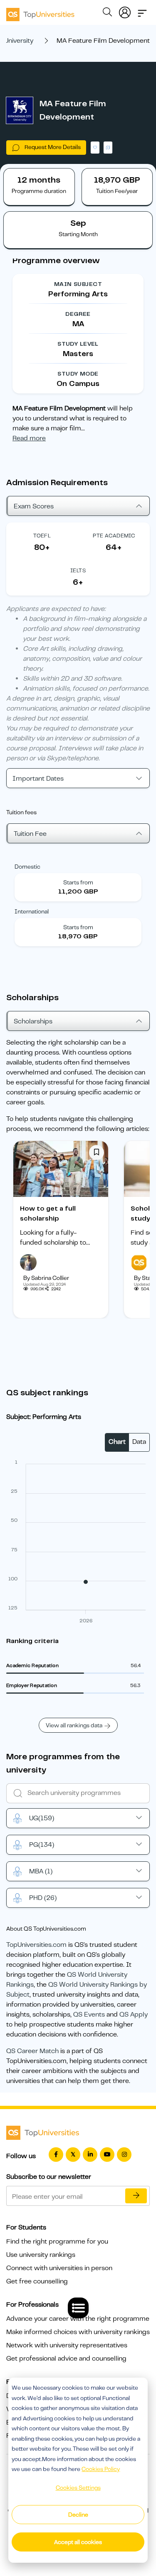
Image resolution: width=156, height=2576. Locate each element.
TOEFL (42, 536)
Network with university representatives (67, 2345)
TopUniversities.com (36, 1945)
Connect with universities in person (59, 2268)
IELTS (78, 570)
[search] (107, 13)
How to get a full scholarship (48, 1214)
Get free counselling (37, 2281)
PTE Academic (114, 536)
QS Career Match (32, 2051)
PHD (43, 1898)
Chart (117, 1442)
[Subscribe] (136, 2196)
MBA (41, 1871)
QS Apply (134, 2014)
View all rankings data (74, 1725)
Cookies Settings (78, 2488)
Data (139, 1442)
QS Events (89, 2014)
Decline (78, 2515)
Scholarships (33, 1021)
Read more (29, 438)
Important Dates (38, 779)
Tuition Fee (30, 834)
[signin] (125, 11)
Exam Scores (34, 506)
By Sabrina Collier (46, 1278)
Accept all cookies (78, 2542)
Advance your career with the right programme (78, 2319)
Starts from (78, 882)
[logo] (40, 12)
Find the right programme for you (57, 2241)
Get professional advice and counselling (66, 2359)
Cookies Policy (101, 2469)
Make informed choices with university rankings (78, 2332)
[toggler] (142, 11)
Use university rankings (41, 2255)
